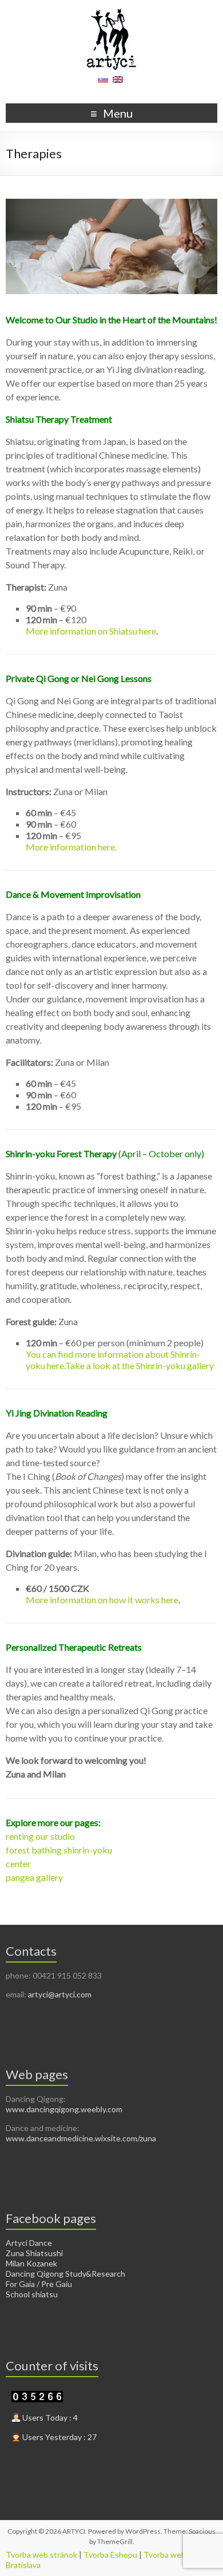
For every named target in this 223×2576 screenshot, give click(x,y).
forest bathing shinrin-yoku (59, 1850)
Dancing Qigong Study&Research (65, 2274)
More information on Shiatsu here (91, 631)
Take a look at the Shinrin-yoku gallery (140, 1365)
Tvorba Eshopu (110, 2555)
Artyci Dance (29, 2243)
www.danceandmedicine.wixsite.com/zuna (81, 2138)
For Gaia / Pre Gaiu (39, 2284)
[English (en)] (118, 83)
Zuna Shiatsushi (34, 2253)
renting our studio (40, 1836)
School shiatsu (32, 2294)
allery (52, 1877)
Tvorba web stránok (41, 2555)
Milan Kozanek (31, 2263)
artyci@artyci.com (60, 1994)
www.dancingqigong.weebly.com (64, 2109)
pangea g (23, 1877)
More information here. (71, 847)
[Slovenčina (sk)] (103, 83)
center (18, 1863)
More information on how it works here (102, 1600)
